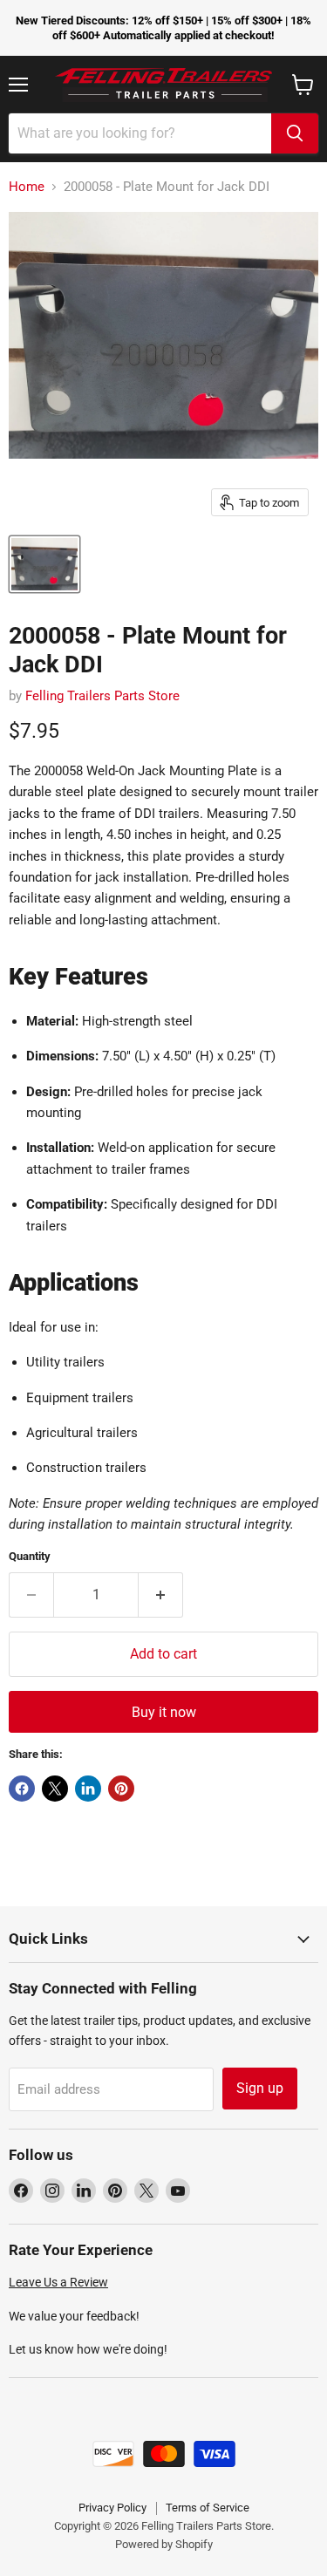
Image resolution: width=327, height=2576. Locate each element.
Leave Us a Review (58, 2282)
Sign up (260, 2088)
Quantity (30, 1556)
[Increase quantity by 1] (161, 1595)
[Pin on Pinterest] (121, 1789)
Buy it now (164, 1712)
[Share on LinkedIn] (88, 1789)
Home (27, 187)
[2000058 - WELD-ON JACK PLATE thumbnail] (44, 564)
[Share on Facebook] (22, 1789)
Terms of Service (208, 2508)
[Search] (295, 133)
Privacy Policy (112, 2508)
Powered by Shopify (164, 2544)
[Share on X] (55, 1789)
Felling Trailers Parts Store (102, 696)
